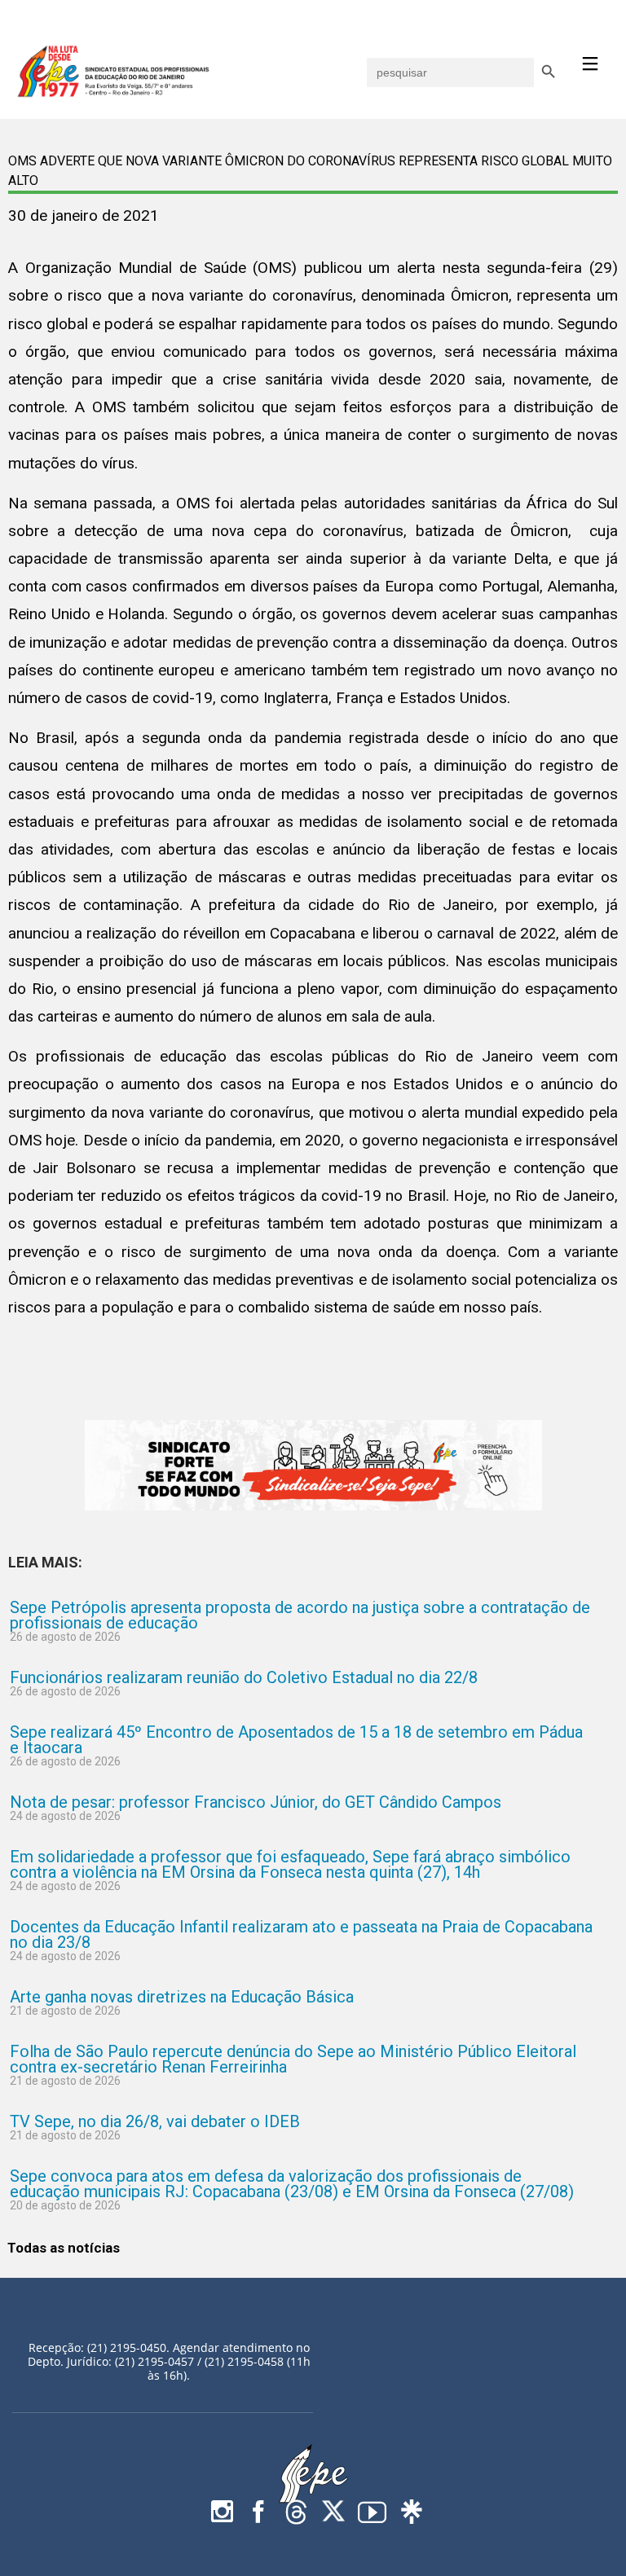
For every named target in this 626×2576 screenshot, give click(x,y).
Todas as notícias (64, 2248)
